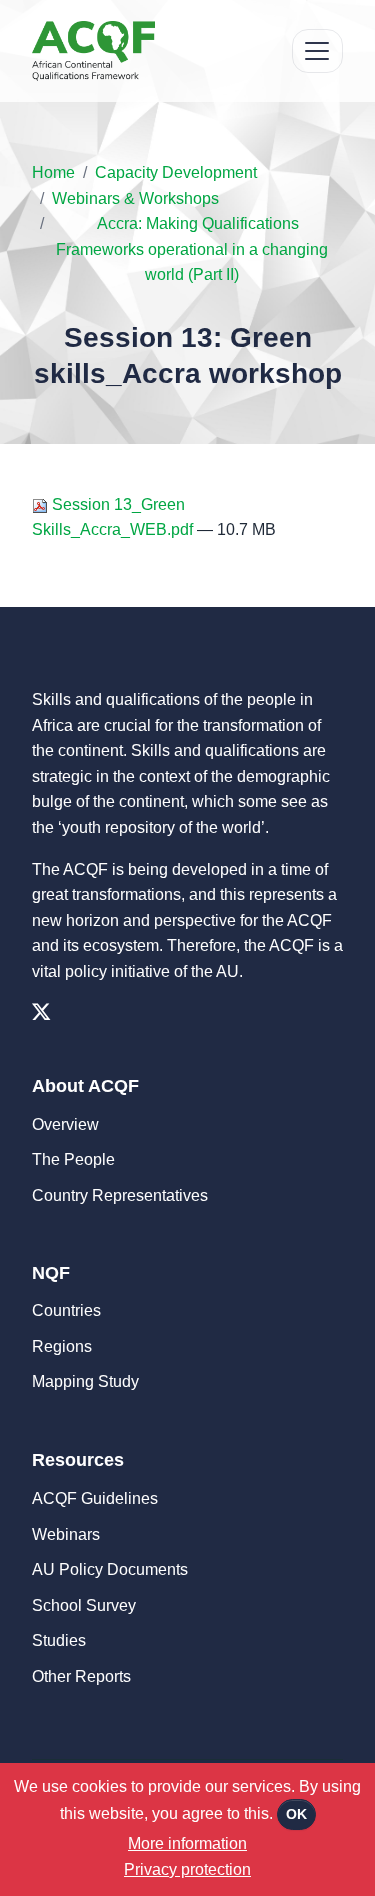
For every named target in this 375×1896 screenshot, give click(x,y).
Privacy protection (187, 1869)
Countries (66, 1310)
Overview (65, 1124)
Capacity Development (176, 172)
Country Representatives (120, 1195)
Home (53, 172)
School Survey (84, 1605)
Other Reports (81, 1676)
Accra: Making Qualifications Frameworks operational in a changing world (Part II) (192, 249)
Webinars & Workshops (135, 198)
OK (296, 1814)
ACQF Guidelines (95, 1498)
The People (73, 1159)
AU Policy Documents (110, 1569)
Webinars (66, 1534)
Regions (62, 1346)
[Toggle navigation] (317, 51)
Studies (59, 1640)
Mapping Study (85, 1381)
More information (187, 1843)
